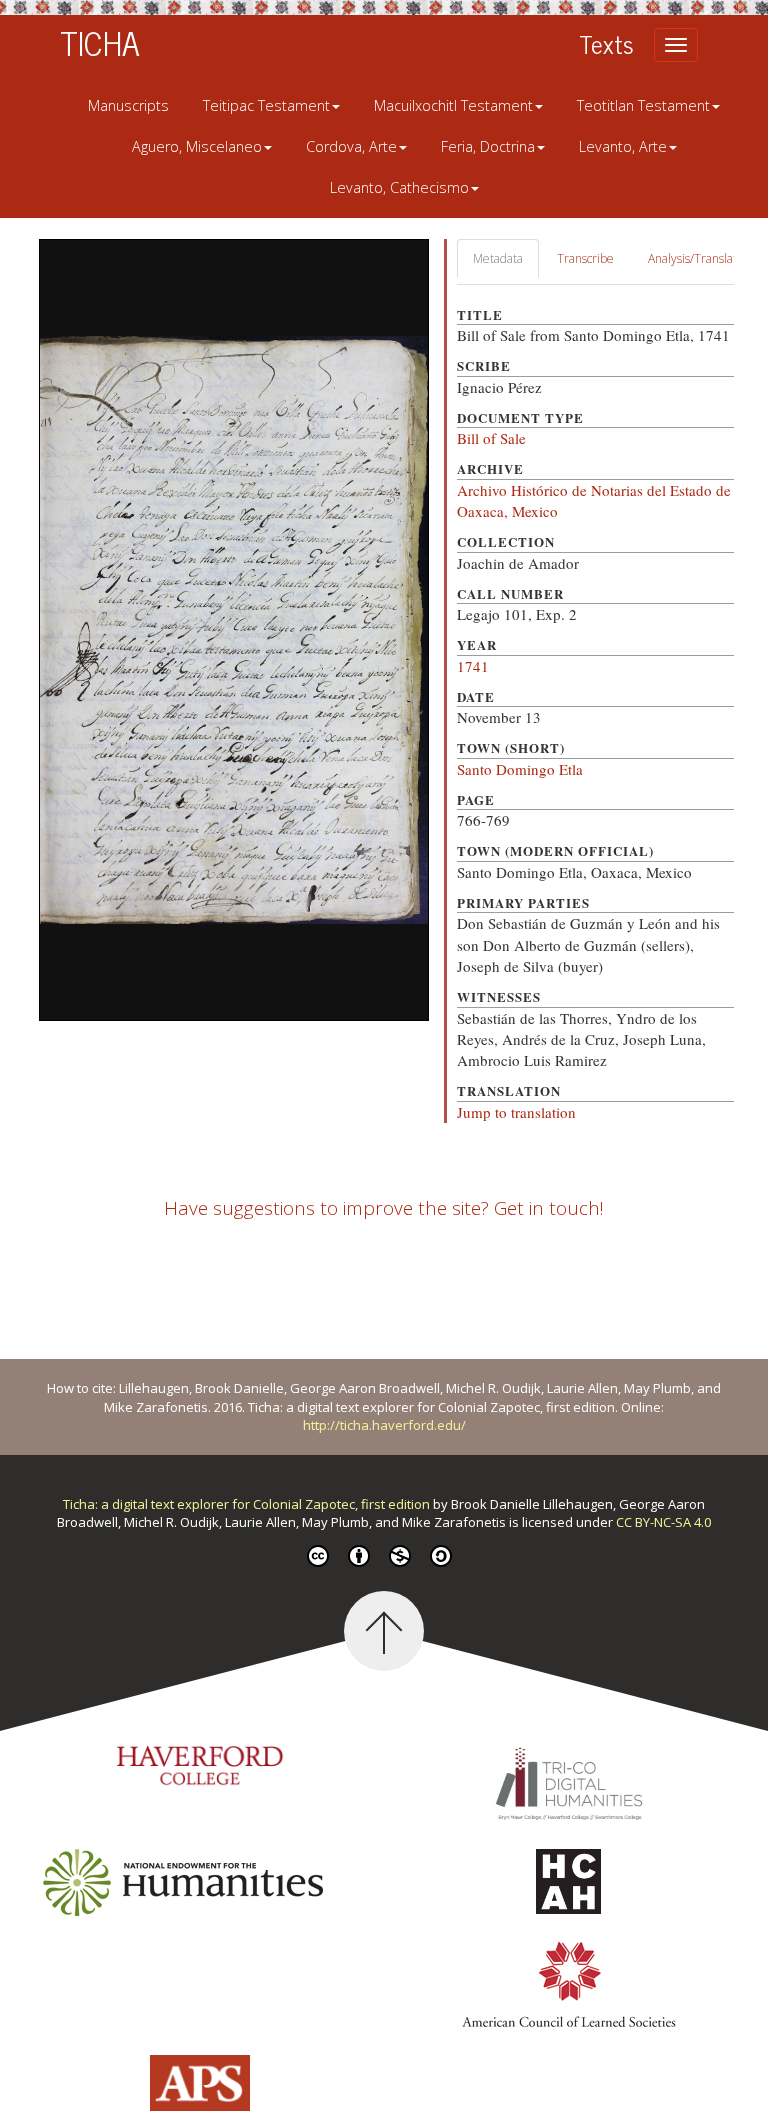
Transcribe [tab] (585, 258)
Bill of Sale (491, 438)
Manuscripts (128, 105)
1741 (473, 666)
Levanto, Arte (623, 146)
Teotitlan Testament (643, 105)
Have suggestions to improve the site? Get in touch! (384, 1208)
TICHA (100, 42)
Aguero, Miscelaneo (197, 146)
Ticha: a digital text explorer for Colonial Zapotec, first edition (248, 1504)
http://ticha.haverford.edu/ (384, 1425)
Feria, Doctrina (488, 146)
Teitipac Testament (266, 105)
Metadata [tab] (498, 258)
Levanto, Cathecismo (399, 187)
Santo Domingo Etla (520, 769)
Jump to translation (516, 1112)
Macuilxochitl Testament (453, 105)
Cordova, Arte (351, 146)
